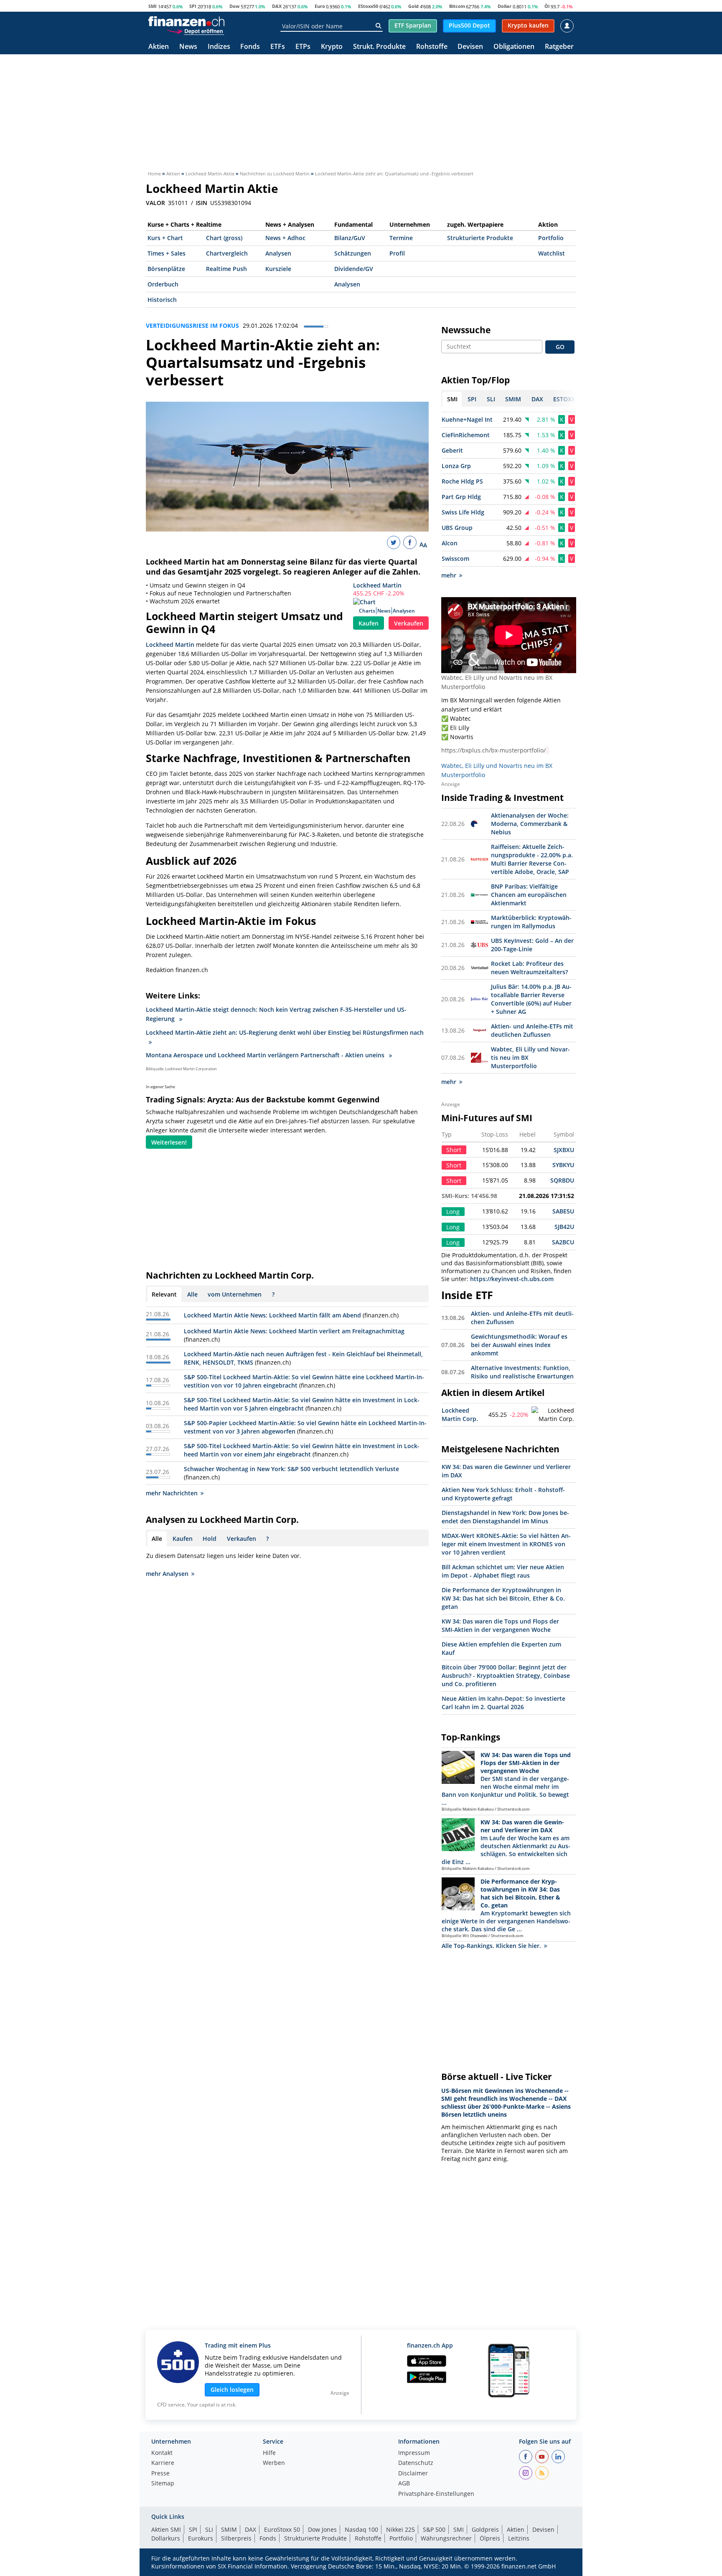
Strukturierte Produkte (480, 238)
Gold (413, 6)
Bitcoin (457, 6)
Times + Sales (167, 253)
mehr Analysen (167, 1574)
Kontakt (162, 2453)
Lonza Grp (456, 466)
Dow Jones (322, 2529)
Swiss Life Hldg (463, 512)
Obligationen (514, 47)
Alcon (450, 543)
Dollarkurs (166, 2538)
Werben (274, 2463)
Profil (397, 253)
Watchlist (552, 253)
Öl (547, 6)
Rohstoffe (432, 47)
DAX (277, 6)
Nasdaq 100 (361, 2529)
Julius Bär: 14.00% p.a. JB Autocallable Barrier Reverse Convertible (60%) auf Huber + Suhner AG (531, 999)
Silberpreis (236, 2538)
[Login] (567, 26)
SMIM (229, 2529)
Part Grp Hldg (461, 497)
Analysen (278, 253)
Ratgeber (559, 47)
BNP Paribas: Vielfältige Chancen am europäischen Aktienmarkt (529, 895)
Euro (320, 6)
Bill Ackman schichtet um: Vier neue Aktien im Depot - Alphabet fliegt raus (503, 1571)
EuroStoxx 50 (282, 2529)
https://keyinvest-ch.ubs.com (512, 1279)
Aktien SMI (166, 2529)
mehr (449, 575)
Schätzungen (353, 253)
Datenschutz (416, 2463)
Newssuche (466, 330)
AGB (404, 2484)
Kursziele (278, 269)
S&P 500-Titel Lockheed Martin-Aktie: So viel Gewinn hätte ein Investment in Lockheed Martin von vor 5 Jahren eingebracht (302, 1404)
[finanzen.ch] (186, 21)
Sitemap (163, 2484)
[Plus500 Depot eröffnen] (195, 31)
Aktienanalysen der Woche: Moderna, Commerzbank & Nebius (530, 824)
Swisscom (455, 559)
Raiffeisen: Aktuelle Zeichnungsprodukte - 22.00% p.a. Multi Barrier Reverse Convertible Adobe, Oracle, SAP (532, 859)
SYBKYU (563, 1165)
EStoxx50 (368, 6)
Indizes (219, 47)
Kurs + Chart (165, 238)
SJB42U (564, 1227)
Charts (367, 611)
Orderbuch (163, 284)
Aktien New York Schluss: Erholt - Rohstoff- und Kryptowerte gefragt (503, 1494)
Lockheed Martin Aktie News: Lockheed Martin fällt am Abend (272, 1315)
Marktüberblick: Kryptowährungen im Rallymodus (531, 922)
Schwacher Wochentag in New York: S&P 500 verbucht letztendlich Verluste (291, 1469)
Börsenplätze (166, 269)
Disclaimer (413, 2474)
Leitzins (519, 2538)
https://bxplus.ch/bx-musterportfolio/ (493, 750)
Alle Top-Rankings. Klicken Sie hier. (491, 1946)
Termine (401, 238)
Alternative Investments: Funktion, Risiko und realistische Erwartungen (522, 1372)
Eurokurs (201, 2538)
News (188, 47)
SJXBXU (564, 1150)
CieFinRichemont (466, 435)
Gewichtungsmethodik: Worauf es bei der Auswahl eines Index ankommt (519, 1345)
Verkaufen (409, 623)
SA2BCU (563, 1242)
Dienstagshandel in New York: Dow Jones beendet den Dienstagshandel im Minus (505, 1517)
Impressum (414, 2453)
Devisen (470, 47)
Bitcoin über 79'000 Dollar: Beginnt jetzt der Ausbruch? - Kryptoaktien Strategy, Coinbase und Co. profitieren (506, 1676)
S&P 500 (434, 2529)
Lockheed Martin (377, 585)
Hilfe (269, 2453)
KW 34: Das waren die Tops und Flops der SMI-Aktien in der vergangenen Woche (500, 1625)
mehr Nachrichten (172, 1493)
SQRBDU (562, 1180)
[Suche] (378, 26)
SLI (209, 2529)
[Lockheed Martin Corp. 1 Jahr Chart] (553, 1415)
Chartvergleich (227, 253)
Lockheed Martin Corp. (460, 1415)
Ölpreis (490, 2538)
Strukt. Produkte (379, 47)
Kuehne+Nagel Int (467, 419)
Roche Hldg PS (462, 481)
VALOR (155, 203)
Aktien (159, 47)
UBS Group (457, 528)
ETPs (303, 47)
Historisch (162, 300)
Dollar (505, 6)
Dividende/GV (354, 269)
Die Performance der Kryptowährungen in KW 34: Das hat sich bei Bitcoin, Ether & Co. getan (503, 1598)
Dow (234, 6)
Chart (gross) (224, 238)
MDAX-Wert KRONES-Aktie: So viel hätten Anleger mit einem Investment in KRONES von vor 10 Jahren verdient (506, 1544)
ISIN (202, 203)
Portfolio (551, 238)
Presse (160, 2474)
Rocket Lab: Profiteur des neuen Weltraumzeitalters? (529, 968)
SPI (193, 6)
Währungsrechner (446, 2538)
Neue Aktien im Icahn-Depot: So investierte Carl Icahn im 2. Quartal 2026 (503, 1703)
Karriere (163, 2463)
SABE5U (563, 1211)
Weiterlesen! (169, 1142)
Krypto (332, 47)
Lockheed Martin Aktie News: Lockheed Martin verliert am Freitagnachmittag (294, 1331)
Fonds (250, 47)
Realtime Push (226, 269)
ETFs (278, 47)
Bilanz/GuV (350, 238)
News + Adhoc (285, 238)
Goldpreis (485, 2529)
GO (560, 347)
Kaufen (369, 623)
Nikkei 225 (400, 2529)
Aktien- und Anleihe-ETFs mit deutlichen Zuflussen (532, 1030)
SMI (153, 6)
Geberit (452, 450)
